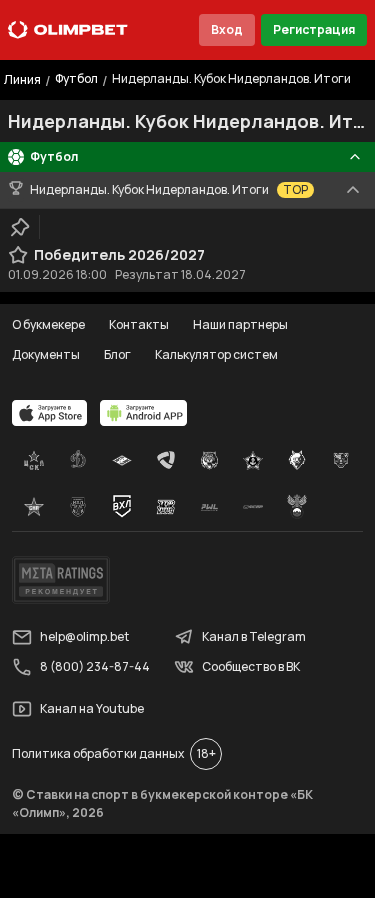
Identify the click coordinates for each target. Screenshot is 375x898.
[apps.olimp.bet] (50, 413)
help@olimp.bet (84, 636)
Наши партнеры (240, 324)
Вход (227, 29)
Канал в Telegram (254, 636)
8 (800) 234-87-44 (95, 666)
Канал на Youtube (92, 708)
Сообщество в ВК (251, 666)
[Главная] (68, 30)
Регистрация (314, 29)
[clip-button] (20, 227)
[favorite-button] (18, 255)
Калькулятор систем (216, 354)
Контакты (139, 324)
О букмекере (48, 324)
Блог (117, 354)
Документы (46, 354)
